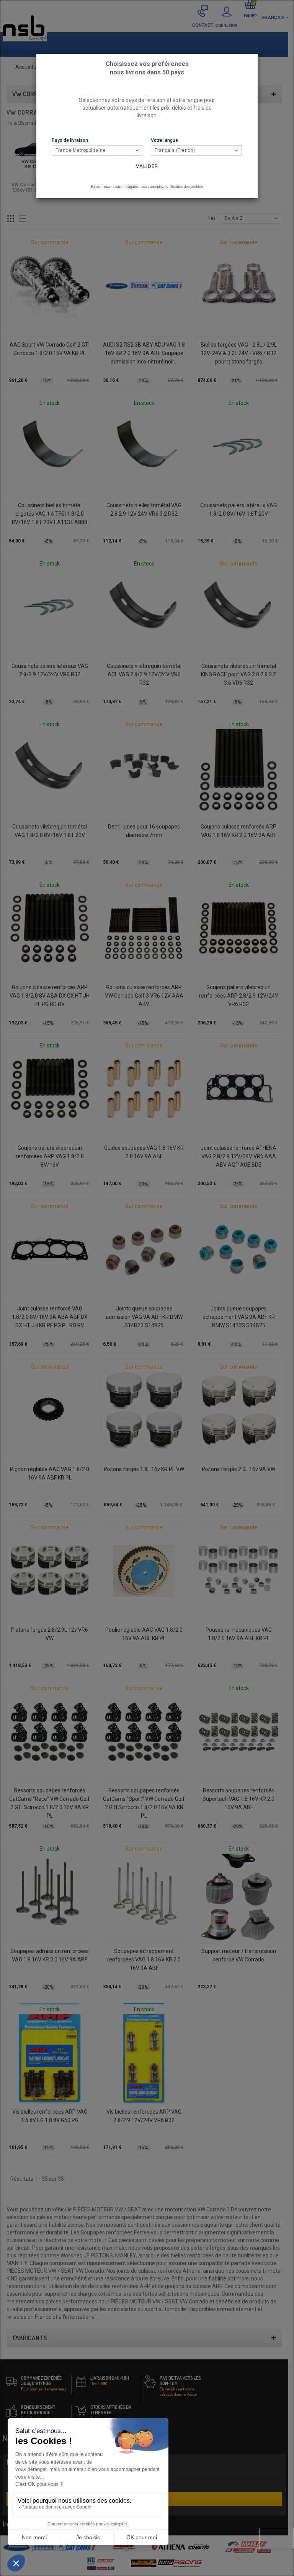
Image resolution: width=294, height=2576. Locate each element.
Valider (147, 166)
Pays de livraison (70, 140)
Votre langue (164, 140)
